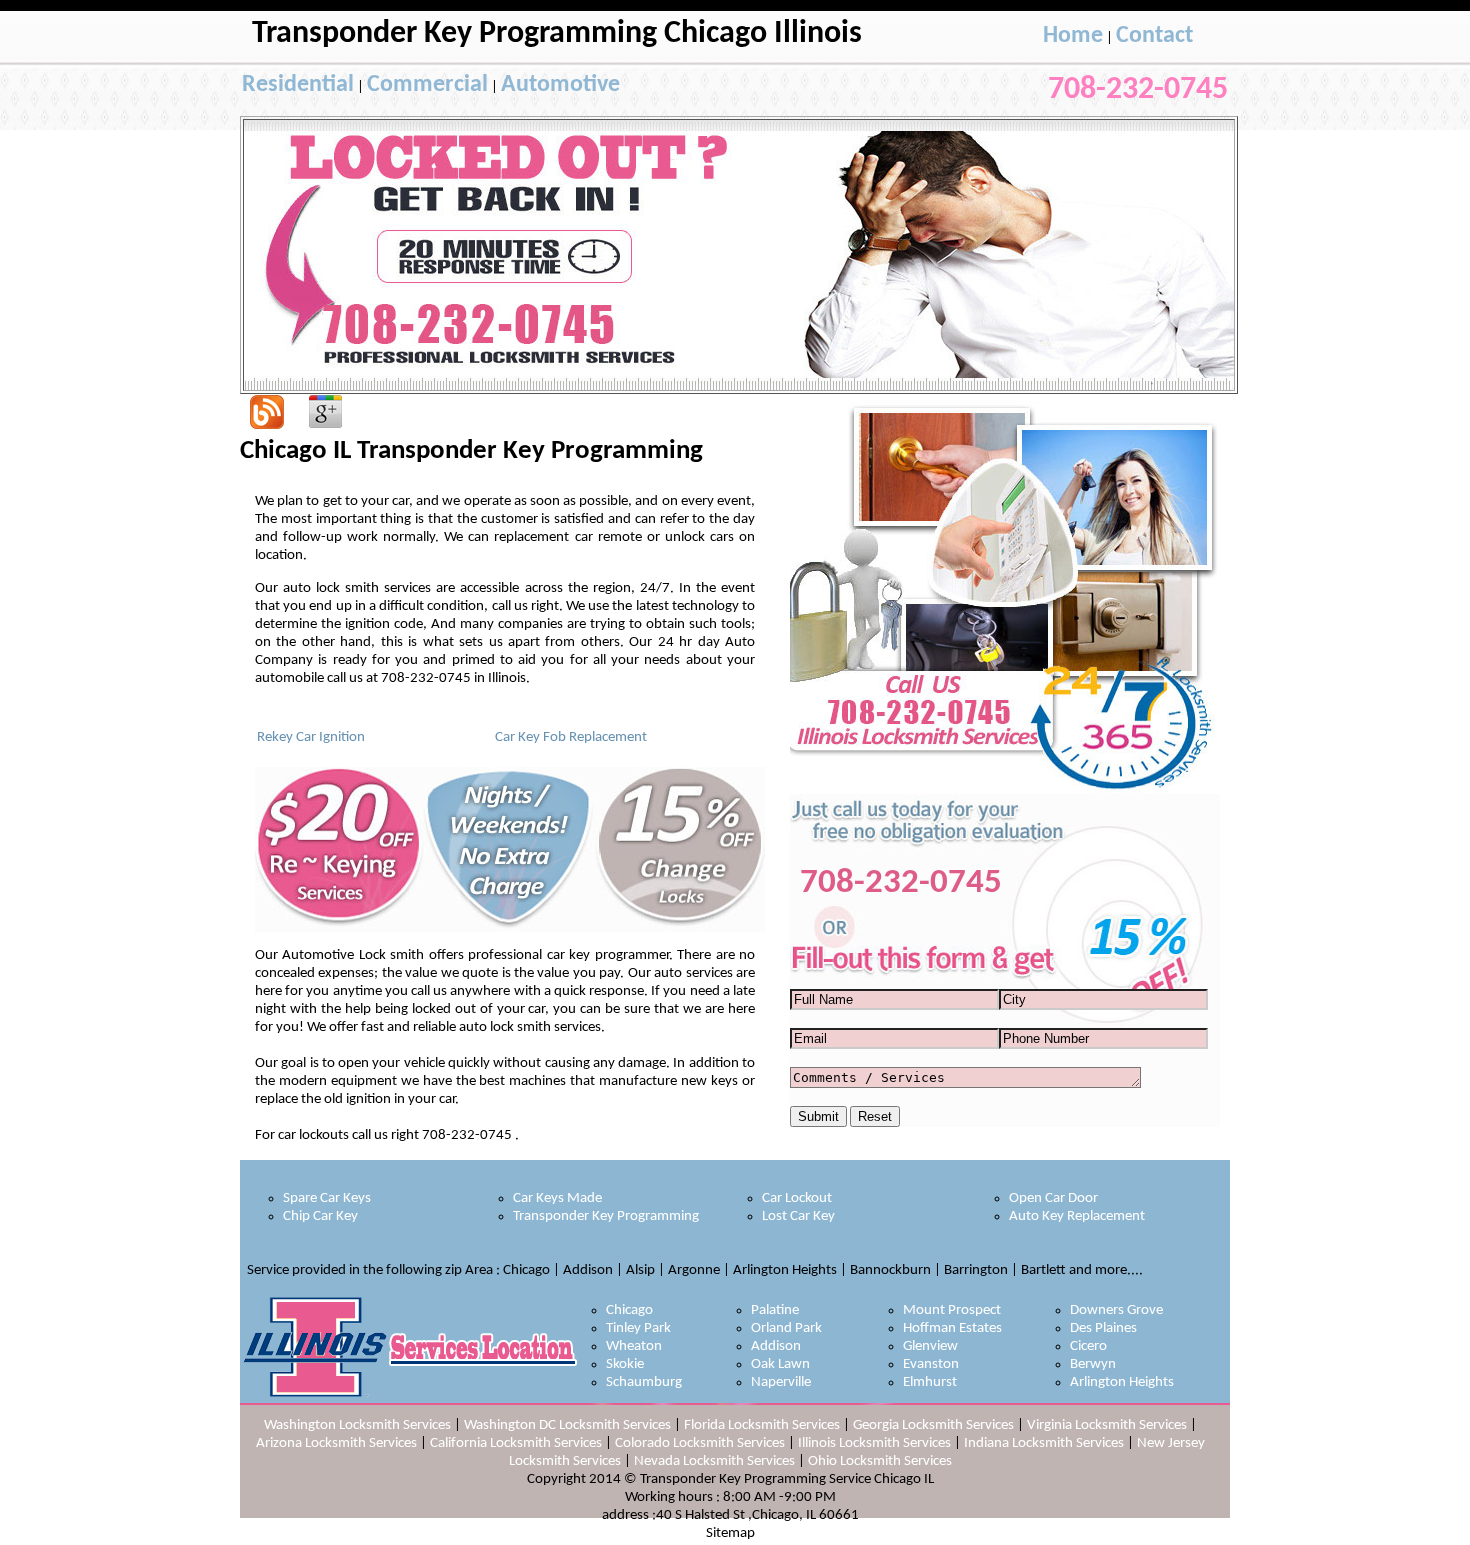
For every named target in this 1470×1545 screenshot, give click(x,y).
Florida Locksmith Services (762, 1425)
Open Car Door (1053, 1198)
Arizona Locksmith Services (336, 1443)
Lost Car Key (798, 1216)
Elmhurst (930, 1382)
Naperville (781, 1382)
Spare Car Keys (327, 1198)
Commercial (427, 85)
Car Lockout (797, 1198)
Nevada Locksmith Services (714, 1461)
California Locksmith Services (516, 1443)
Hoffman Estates (952, 1328)
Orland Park (786, 1328)
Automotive (560, 85)
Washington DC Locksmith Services (567, 1425)
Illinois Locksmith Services (874, 1443)
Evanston (931, 1364)
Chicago (629, 1310)
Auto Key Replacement (1077, 1216)
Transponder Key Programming (606, 1216)
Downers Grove (1116, 1310)
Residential (298, 85)
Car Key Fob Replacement (571, 737)
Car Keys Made (557, 1198)
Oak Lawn (780, 1364)
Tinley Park (638, 1328)
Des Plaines (1103, 1328)
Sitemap (730, 1533)
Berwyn (1093, 1364)
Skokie (625, 1364)
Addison (776, 1346)
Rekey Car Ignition (311, 737)
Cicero (1088, 1346)
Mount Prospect (952, 1310)
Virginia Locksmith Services (1107, 1425)
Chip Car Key (320, 1216)
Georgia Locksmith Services (933, 1425)
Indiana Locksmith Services (1044, 1443)
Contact (1154, 36)
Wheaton (634, 1346)
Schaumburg (644, 1382)
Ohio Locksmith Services (880, 1461)
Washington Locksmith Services (357, 1425)
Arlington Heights (1122, 1382)
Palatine (775, 1310)
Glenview (930, 1346)
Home (1073, 36)
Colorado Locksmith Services (700, 1443)
